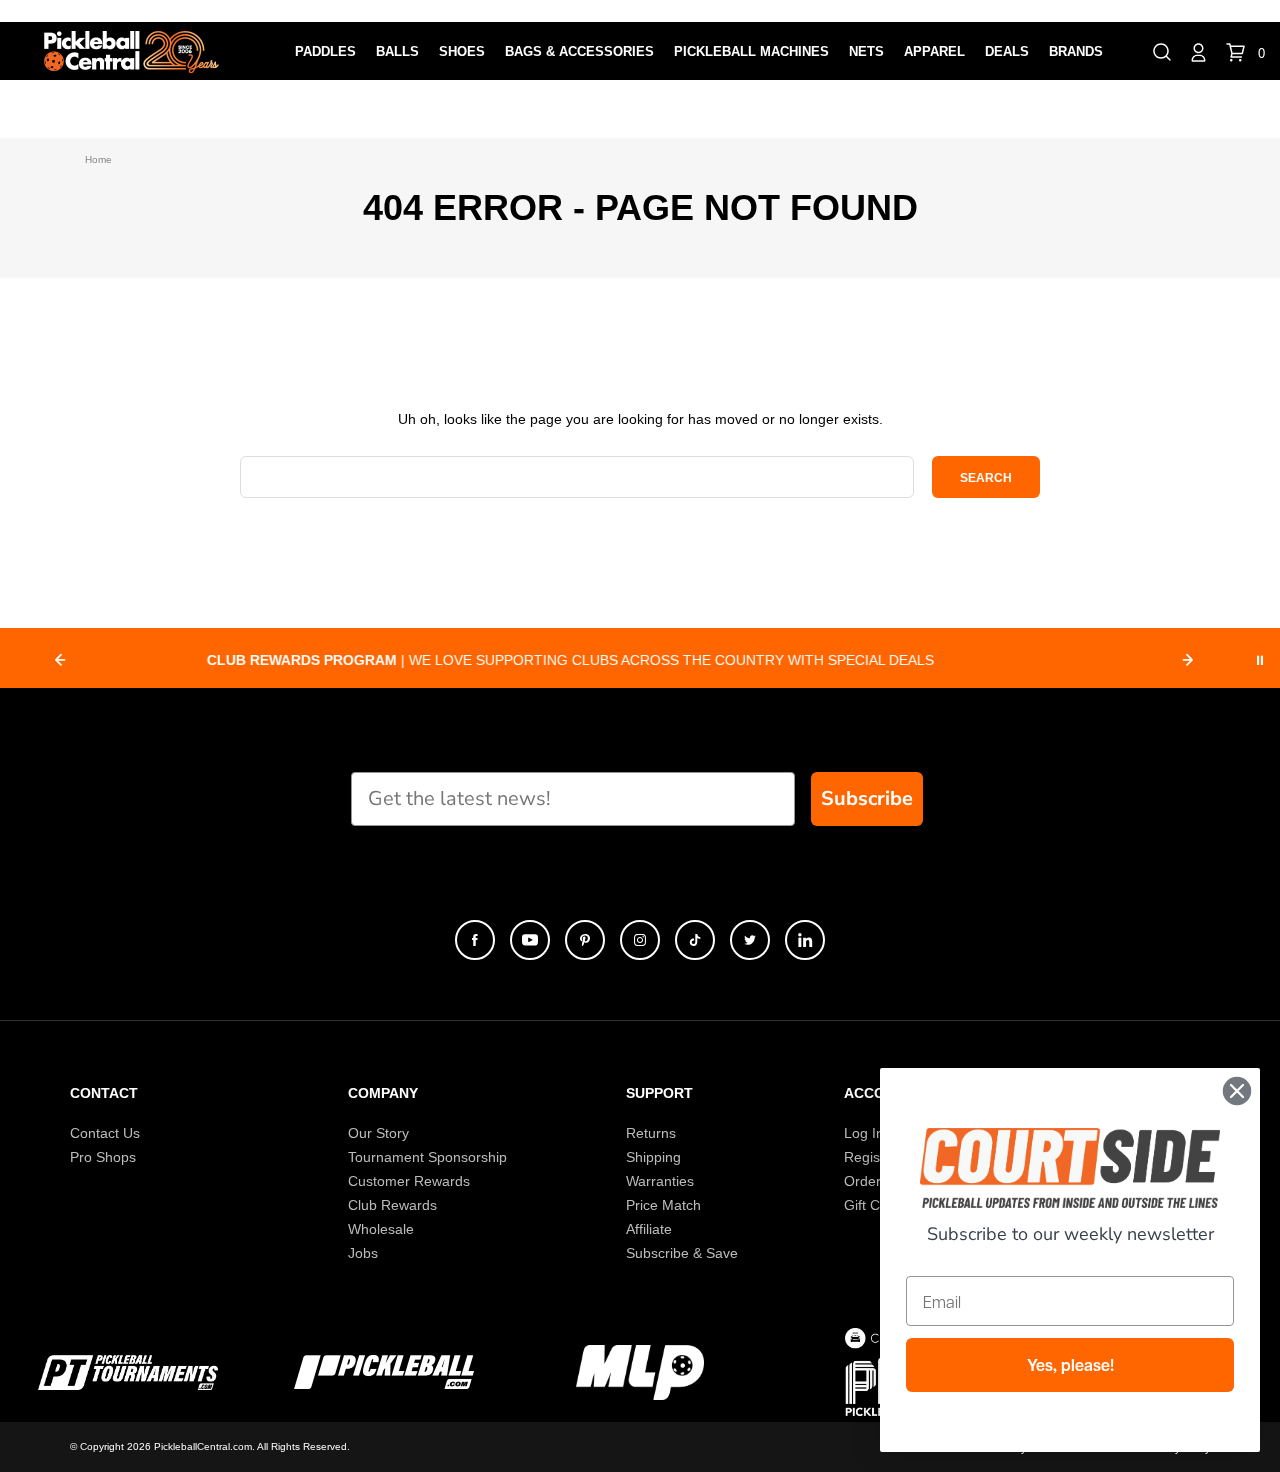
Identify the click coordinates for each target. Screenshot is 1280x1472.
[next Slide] (1188, 660)
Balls (397, 51)
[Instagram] (640, 940)
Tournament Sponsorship (427, 1157)
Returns (651, 1133)
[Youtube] (530, 940)
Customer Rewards (409, 1181)
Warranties (660, 1181)
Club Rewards (392, 1205)
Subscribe (867, 798)
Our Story (378, 1133)
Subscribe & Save (682, 1253)
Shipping (653, 1157)
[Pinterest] (585, 940)
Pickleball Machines (751, 51)
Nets (866, 51)
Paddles (325, 51)
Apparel (934, 51)
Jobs (363, 1253)
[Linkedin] (805, 940)
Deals (1007, 51)
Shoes (462, 51)
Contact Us (105, 1133)
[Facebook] (475, 940)
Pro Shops (103, 1157)
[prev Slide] (60, 660)
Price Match (663, 1205)
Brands (1076, 51)
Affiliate (649, 1229)
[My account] (1198, 51)
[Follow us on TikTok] (695, 940)
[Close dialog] (1237, 1091)
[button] (1162, 51)
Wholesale (381, 1229)
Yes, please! (1070, 1365)
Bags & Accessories (579, 51)
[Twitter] (750, 940)
